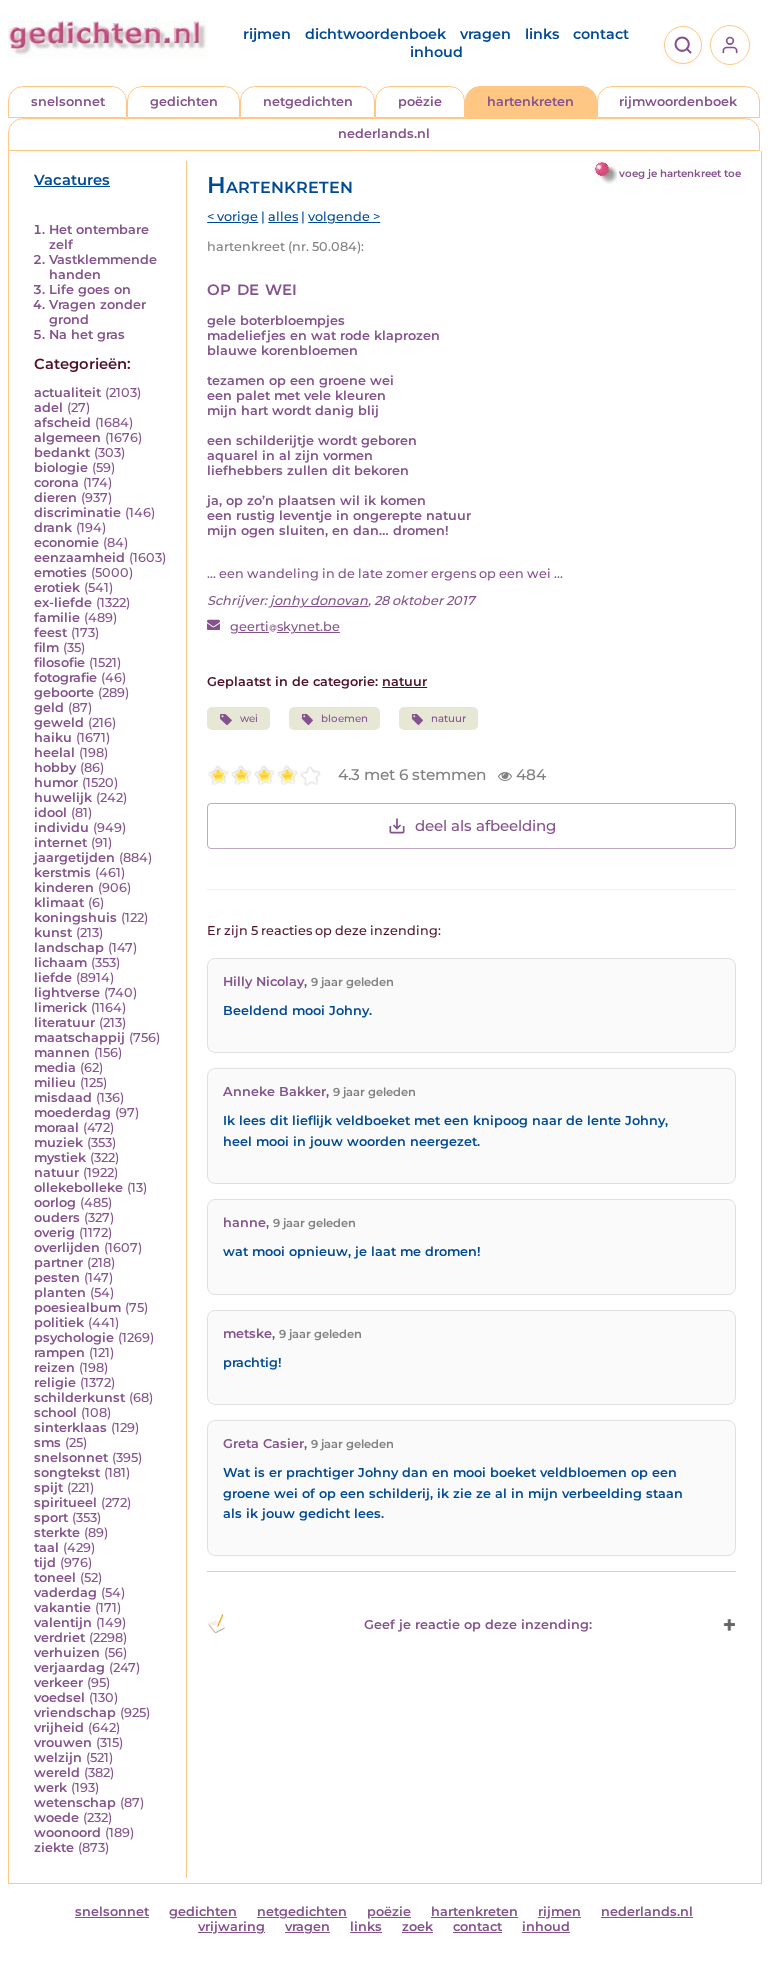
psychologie (74, 1337)
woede (56, 1817)
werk (50, 1787)
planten (60, 1292)
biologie (61, 467)
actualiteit (67, 392)
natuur (56, 1172)
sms (47, 1442)
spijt (48, 1487)
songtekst (67, 1472)
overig (54, 1232)
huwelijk (63, 797)
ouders (57, 1217)
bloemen (344, 718)
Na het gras (87, 334)
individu (61, 827)
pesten (57, 1277)
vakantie (62, 1607)
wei (249, 718)
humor (56, 782)
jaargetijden (74, 857)
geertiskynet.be (285, 626)
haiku (53, 737)
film (46, 647)
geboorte (64, 692)
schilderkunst (79, 1397)
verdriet (59, 1637)
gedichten (184, 101)
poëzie (420, 101)
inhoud (436, 52)
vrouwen (63, 1742)
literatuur (64, 1022)
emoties (60, 572)
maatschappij (79, 1037)
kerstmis (62, 872)
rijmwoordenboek (678, 101)
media (55, 1067)
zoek (417, 1926)
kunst (53, 932)
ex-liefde (63, 602)
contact (601, 34)
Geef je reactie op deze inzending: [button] (478, 1624)
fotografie (65, 677)
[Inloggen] (730, 45)
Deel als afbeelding (485, 825)
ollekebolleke (78, 1187)
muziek (58, 1142)
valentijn (63, 1622)
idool (50, 812)
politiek (59, 1322)
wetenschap (75, 1802)
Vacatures (72, 180)
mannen (62, 1052)
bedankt (62, 452)
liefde (53, 977)
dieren (55, 497)
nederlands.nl (384, 133)
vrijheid (59, 1727)
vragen (485, 34)
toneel (55, 1577)
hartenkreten (530, 101)
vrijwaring (231, 1926)
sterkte (57, 1532)
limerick (60, 1007)
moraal (56, 1127)
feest (50, 632)
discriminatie (77, 512)
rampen (59, 1352)
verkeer (58, 1682)
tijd (45, 1562)
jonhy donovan (319, 600)
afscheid (62, 422)
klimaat (59, 902)
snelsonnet (68, 101)
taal (46, 1547)
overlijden (67, 1247)
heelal (54, 752)
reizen (54, 1367)
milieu (55, 1082)
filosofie (59, 662)
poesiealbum (77, 1307)
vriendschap (75, 1712)
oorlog (55, 1202)
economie (66, 542)
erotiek (57, 587)
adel (48, 407)
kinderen (64, 887)
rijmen (267, 34)
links (542, 34)
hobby (55, 767)
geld (49, 707)
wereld (57, 1772)
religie (55, 1382)
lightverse (67, 992)
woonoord (67, 1832)
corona (56, 482)
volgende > (344, 216)
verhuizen (67, 1652)
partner (58, 1262)
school (55, 1412)
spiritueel (65, 1502)
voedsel (59, 1697)
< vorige (232, 216)
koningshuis (75, 917)
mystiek (60, 1157)
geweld (59, 722)
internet (60, 842)
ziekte (54, 1847)
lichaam (60, 962)
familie (57, 617)
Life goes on (90, 289)
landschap (69, 947)
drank (53, 527)
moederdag (72, 1112)
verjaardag (69, 1667)
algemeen (67, 437)
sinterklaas (70, 1427)
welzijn (58, 1757)
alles (283, 216)
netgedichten (308, 101)
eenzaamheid (79, 557)
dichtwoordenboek (375, 34)
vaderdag (65, 1592)
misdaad (63, 1097)
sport (51, 1517)
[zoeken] (683, 45)
